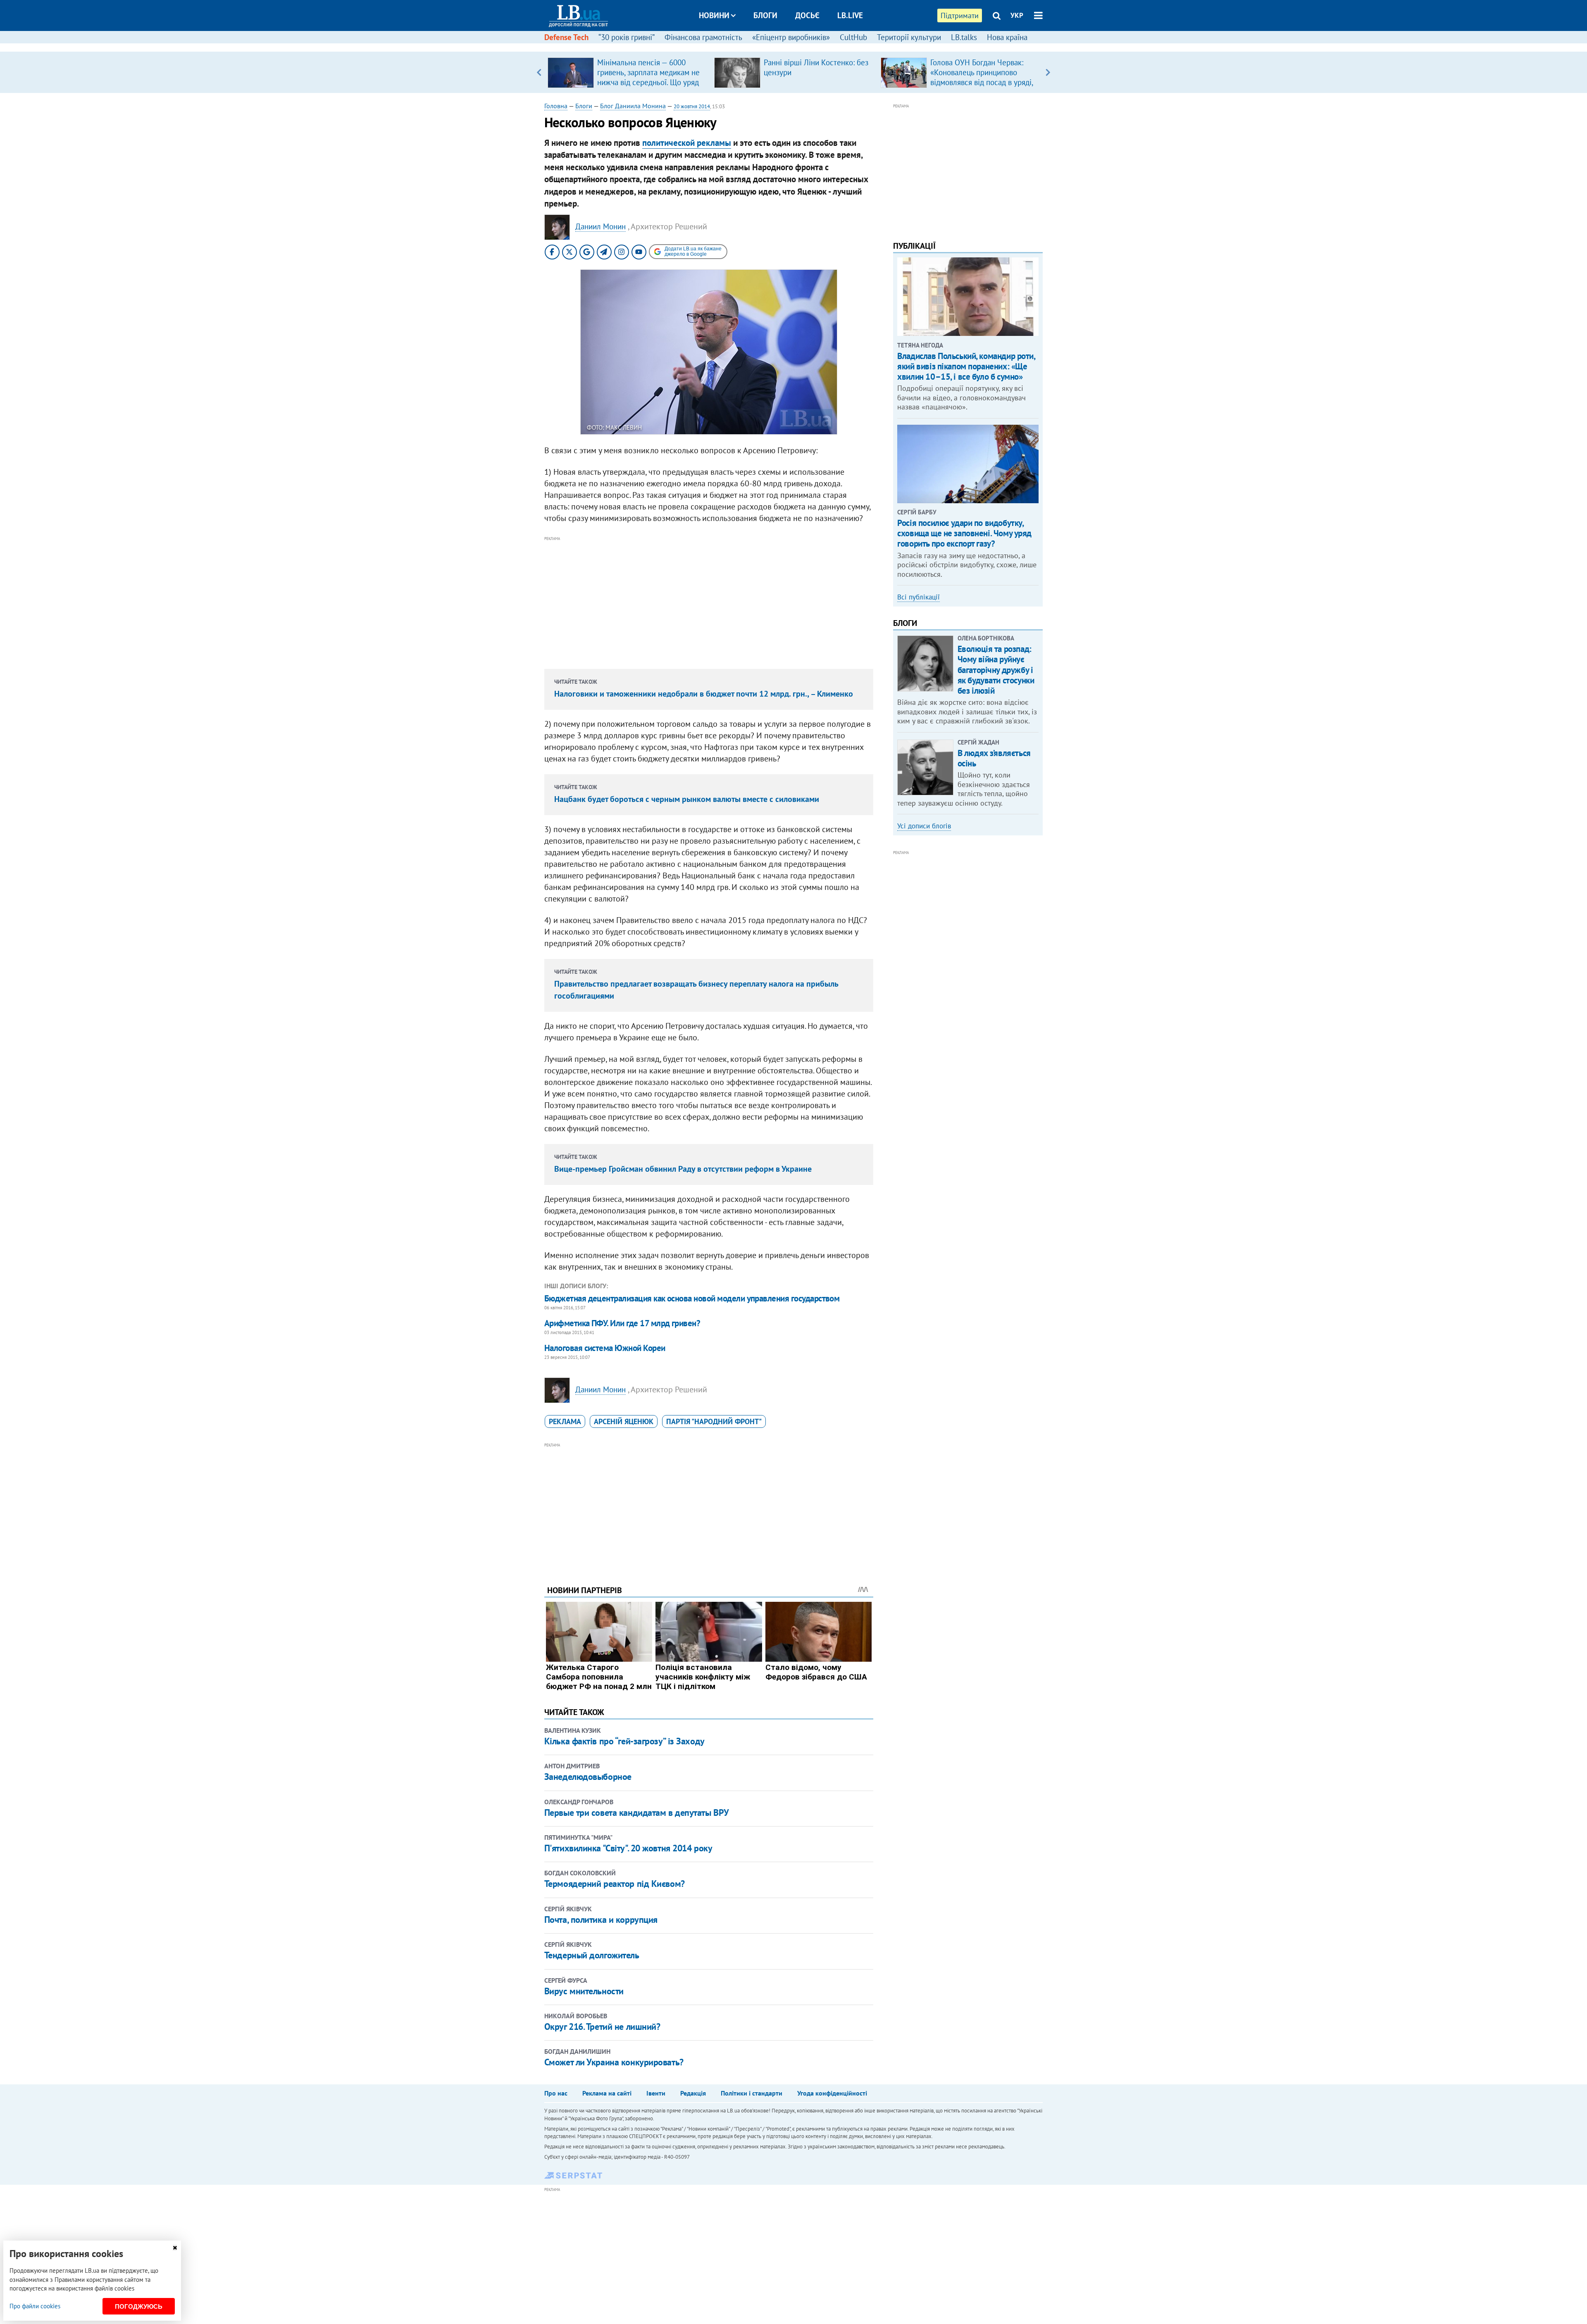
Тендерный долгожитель (592, 1955)
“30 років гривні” (627, 37)
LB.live (850, 15)
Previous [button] (539, 72)
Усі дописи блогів (924, 826)
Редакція (693, 2093)
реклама (565, 1421)
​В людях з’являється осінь (994, 758)
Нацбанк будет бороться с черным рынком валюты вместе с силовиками (687, 799)
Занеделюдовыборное (588, 1777)
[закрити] (175, 2248)
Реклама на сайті (607, 2093)
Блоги (765, 15)
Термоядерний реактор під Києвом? (615, 1884)
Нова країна (1007, 37)
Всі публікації (919, 597)
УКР (1017, 15)
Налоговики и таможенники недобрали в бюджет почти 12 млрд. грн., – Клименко (704, 694)
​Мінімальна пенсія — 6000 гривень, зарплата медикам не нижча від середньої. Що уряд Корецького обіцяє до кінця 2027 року (648, 82)
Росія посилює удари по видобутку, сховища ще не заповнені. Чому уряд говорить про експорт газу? (964, 533)
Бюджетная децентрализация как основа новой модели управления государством (692, 1298)
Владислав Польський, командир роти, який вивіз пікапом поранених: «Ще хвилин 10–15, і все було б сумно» (966, 366)
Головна (556, 106)
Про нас (556, 2093)
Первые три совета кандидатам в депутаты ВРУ (637, 1813)
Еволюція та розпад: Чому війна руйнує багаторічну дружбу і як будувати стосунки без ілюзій (996, 670)
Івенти (656, 2093)
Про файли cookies (35, 2306)
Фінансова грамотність (703, 37)
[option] (628, 72)
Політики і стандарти (752, 2093)
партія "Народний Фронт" (714, 1421)
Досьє (807, 15)
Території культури (909, 37)
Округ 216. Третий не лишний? (602, 2027)
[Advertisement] (709, 601)
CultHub (853, 37)
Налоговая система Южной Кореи (605, 1348)
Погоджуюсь (139, 2306)
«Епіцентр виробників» (791, 37)
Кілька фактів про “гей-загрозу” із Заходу (624, 1741)
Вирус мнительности (584, 1991)
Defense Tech (566, 37)
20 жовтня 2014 (692, 106)
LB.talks (964, 37)
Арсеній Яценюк (624, 1421)
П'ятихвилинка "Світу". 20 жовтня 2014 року (628, 1848)
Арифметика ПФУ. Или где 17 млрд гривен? (622, 1323)
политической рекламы (687, 143)
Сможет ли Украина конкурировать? (614, 2062)
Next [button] (1048, 72)
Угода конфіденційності (832, 2093)
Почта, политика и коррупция (601, 1920)
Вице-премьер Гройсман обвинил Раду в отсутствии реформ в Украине (683, 1169)
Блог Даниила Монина (633, 106)
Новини (714, 15)
